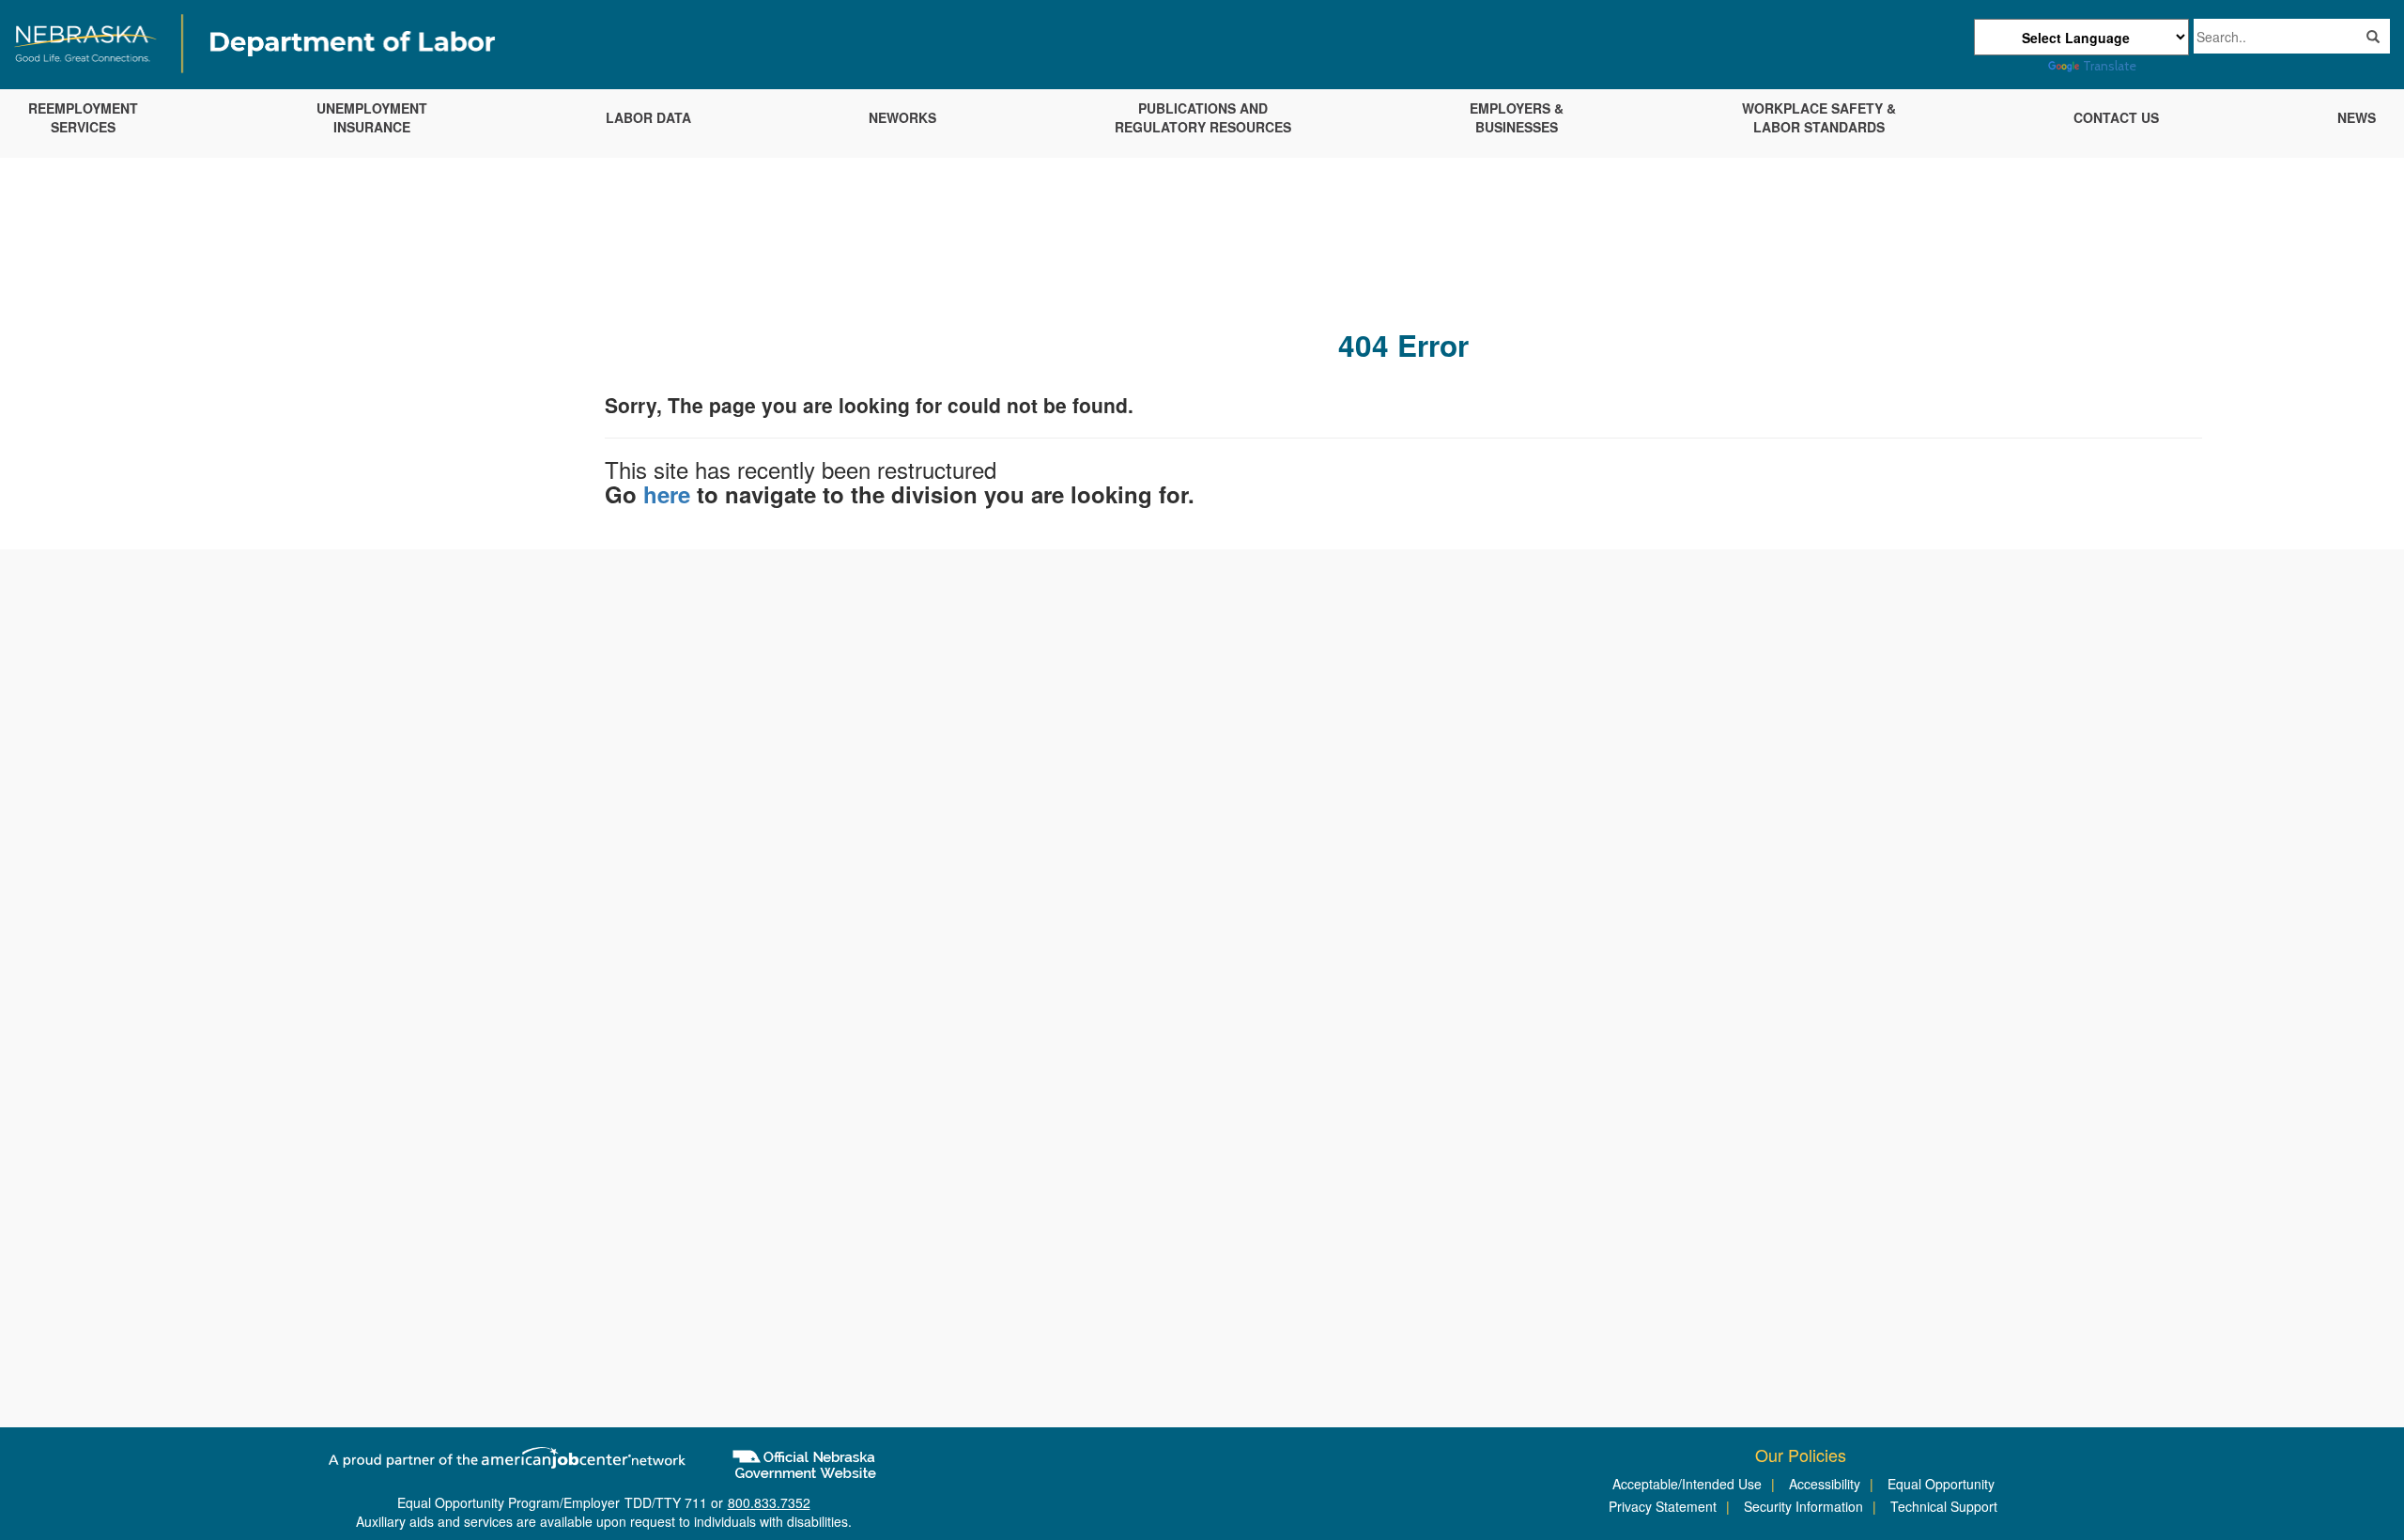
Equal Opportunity (1941, 1484)
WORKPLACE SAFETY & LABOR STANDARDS (1819, 117)
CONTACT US (2116, 117)
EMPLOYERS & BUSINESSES (1517, 117)
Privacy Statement (1663, 1506)
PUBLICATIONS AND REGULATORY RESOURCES (1203, 117)
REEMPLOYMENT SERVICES (83, 117)
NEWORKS (902, 117)
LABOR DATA (648, 117)
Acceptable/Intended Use (1687, 1484)
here (667, 494)
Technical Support (1944, 1506)
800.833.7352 (769, 1502)
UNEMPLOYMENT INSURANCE (372, 117)
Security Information (1803, 1506)
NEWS (2357, 117)
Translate (2110, 66)
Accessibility (1825, 1484)
